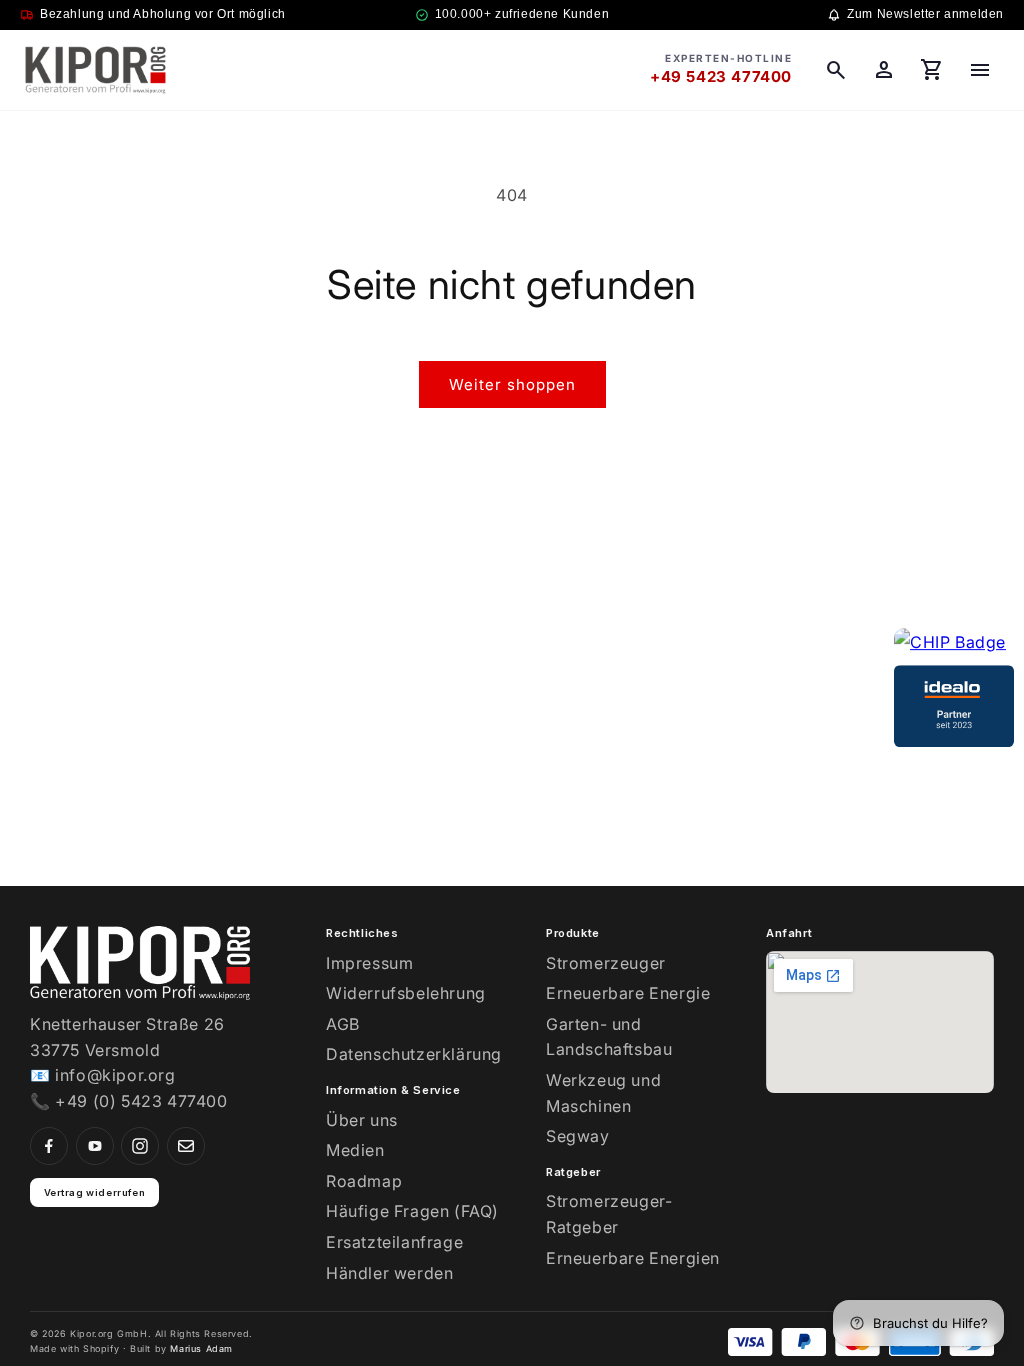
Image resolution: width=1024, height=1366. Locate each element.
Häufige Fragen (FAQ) (412, 1211)
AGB (343, 1024)
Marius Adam (201, 1348)
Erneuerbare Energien (633, 1258)
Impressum (369, 963)
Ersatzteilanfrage (394, 1242)
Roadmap (364, 1181)
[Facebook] (49, 1146)
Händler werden (389, 1273)
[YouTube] (95, 1146)
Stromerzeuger (606, 963)
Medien (355, 1150)
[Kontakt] (186, 1146)
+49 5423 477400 (721, 76)
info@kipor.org (115, 1075)
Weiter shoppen (512, 384)
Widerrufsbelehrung (406, 993)
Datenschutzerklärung (414, 1054)
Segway (578, 1136)
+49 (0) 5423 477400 (141, 1101)
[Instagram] (140, 1146)
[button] (836, 70)
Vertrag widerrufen (95, 1192)
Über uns (362, 1120)
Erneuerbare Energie (628, 993)
